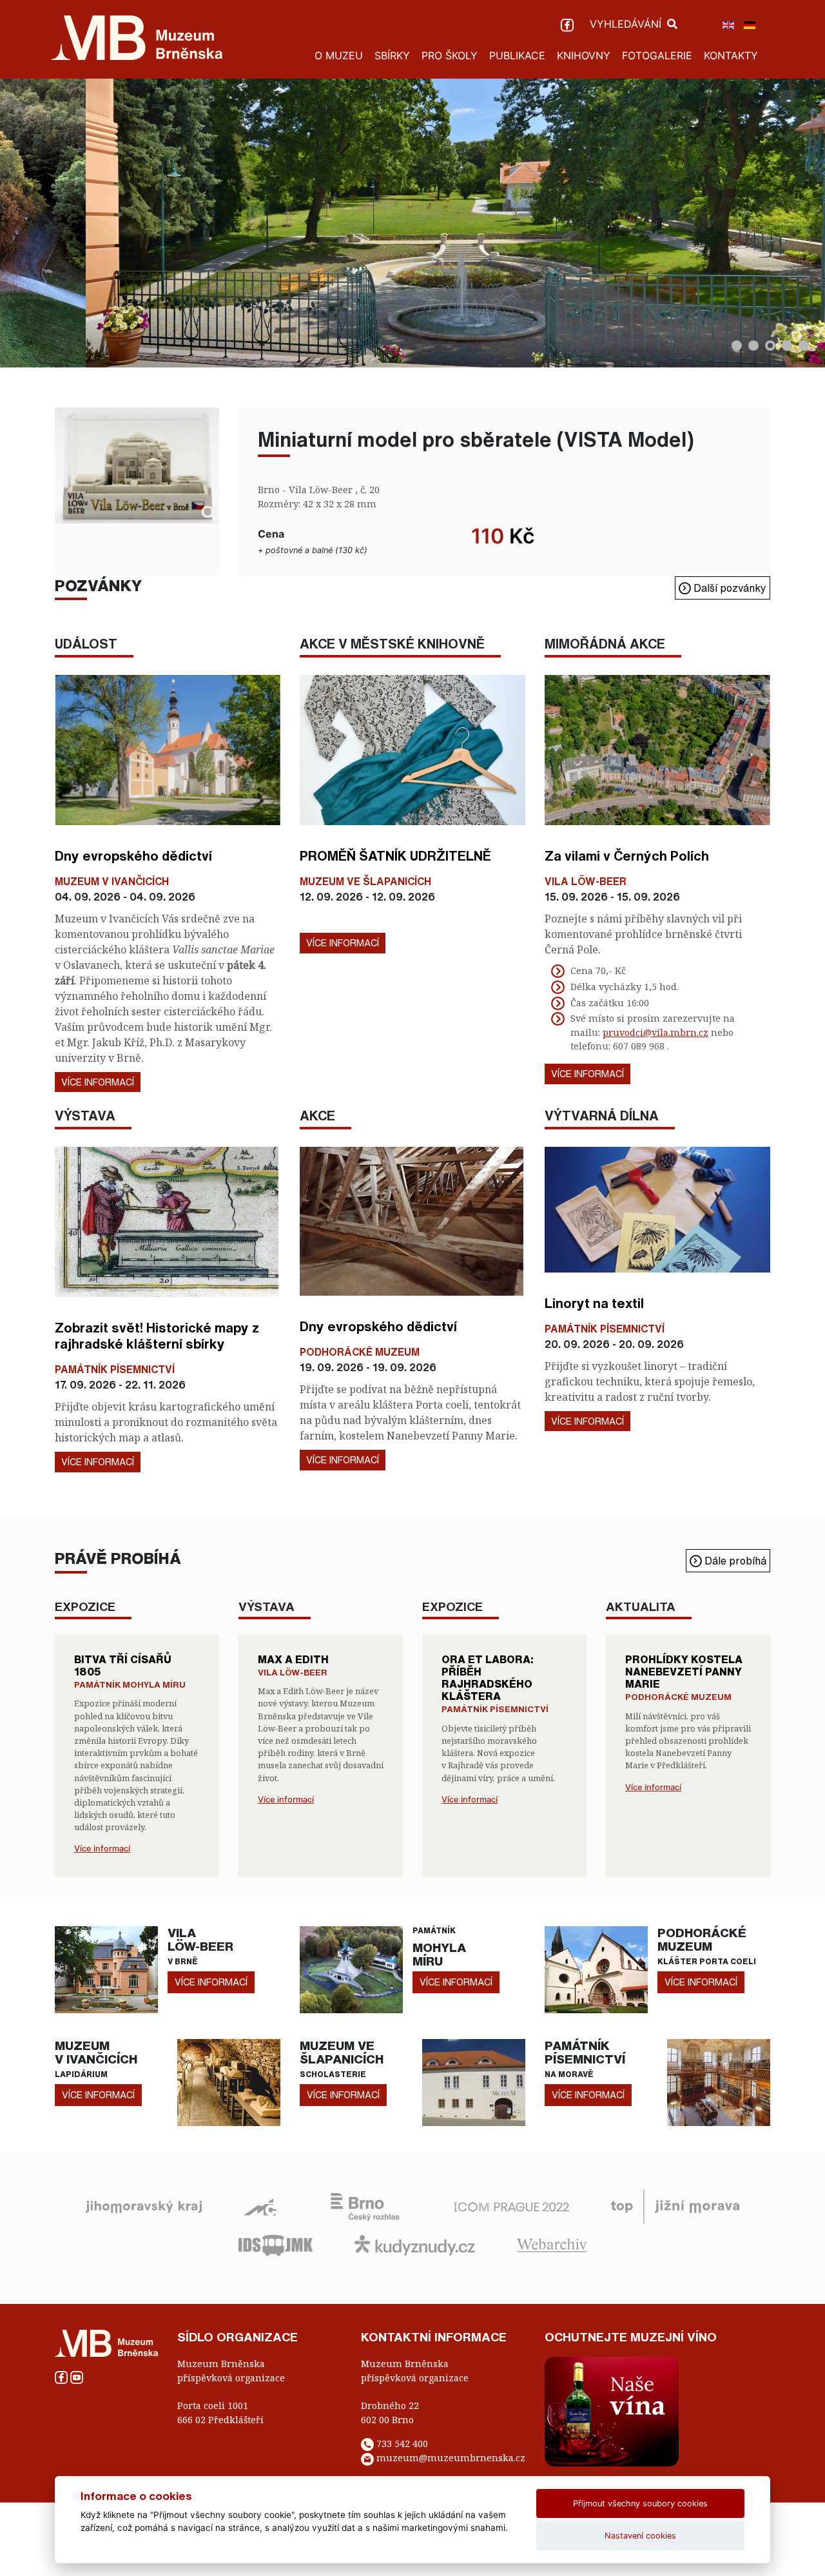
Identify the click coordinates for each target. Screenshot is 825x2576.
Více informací (98, 1082)
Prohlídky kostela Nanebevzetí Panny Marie (684, 1672)
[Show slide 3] (770, 346)
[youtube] (77, 2376)
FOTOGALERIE (657, 55)
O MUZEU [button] (339, 55)
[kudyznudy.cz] (415, 2244)
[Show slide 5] (804, 346)
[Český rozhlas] (365, 2205)
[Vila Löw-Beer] (106, 1969)
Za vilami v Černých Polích (627, 855)
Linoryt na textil (594, 1303)
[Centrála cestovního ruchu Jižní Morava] (675, 2205)
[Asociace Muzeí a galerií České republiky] (260, 2205)
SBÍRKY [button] (392, 55)
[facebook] (569, 24)
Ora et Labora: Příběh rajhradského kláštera (488, 1678)
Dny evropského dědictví (133, 855)
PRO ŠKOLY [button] (450, 55)
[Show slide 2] (753, 346)
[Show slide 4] (787, 346)
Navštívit (504, 327)
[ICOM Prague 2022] (511, 2205)
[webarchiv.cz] (552, 2244)
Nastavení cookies (640, 2536)
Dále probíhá (734, 1561)
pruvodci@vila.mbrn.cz (655, 1032)
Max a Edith (293, 1659)
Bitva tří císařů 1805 (123, 1665)
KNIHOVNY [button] (584, 55)
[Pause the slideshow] (786, 223)
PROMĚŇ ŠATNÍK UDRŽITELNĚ (395, 855)
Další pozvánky (729, 588)
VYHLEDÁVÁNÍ (627, 24)
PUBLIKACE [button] (517, 55)
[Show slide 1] (737, 346)
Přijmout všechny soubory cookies (640, 2503)
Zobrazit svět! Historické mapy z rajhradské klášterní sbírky (157, 1335)
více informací (211, 1982)
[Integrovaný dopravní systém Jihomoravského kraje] (276, 2244)
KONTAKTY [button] (731, 55)
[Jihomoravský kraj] (144, 2205)
